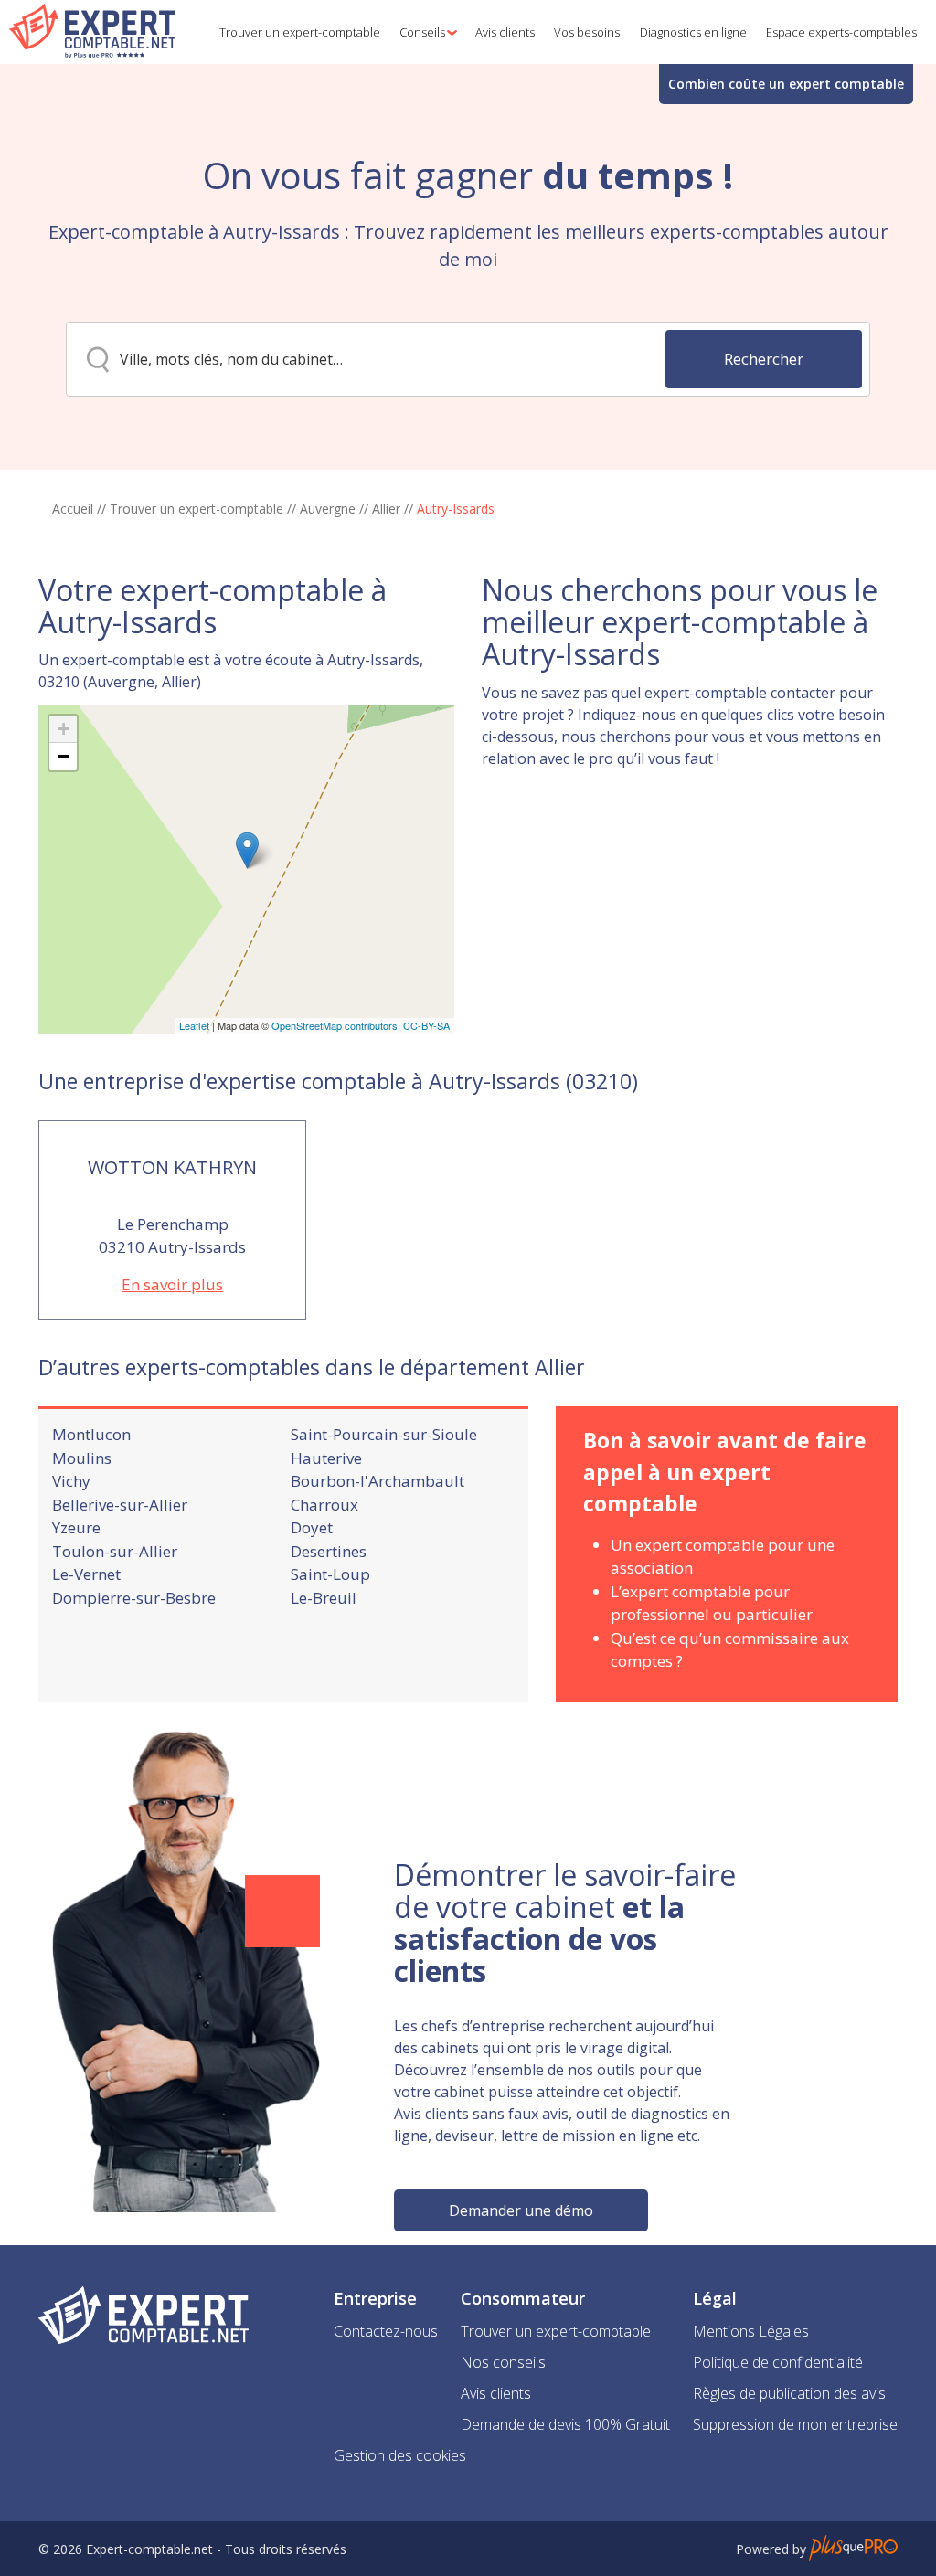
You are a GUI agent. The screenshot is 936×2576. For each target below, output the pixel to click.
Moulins (82, 1458)
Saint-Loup (330, 1574)
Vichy (71, 1481)
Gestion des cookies (400, 2455)
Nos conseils (503, 2362)
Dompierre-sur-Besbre (134, 1598)
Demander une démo (521, 2210)
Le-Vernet (86, 1574)
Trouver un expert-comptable (197, 509)
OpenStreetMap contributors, (337, 1025)
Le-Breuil (324, 1598)
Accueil (73, 509)
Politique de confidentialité (778, 2362)
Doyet (312, 1527)
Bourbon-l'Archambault (378, 1481)
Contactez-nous (386, 2331)
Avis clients (496, 2393)
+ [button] (64, 729)
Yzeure (76, 1527)
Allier (386, 509)
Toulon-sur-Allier (115, 1551)
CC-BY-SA (426, 1025)
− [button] (64, 756)
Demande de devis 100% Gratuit (565, 2424)
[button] (425, 32)
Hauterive (326, 1458)
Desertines (329, 1551)
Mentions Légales (751, 2331)
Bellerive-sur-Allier (120, 1505)
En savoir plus (172, 1284)
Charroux (324, 1505)
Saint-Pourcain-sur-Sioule (384, 1434)
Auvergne (328, 509)
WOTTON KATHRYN (172, 1167)
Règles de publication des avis (789, 2393)
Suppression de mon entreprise (795, 2424)
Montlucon (91, 1434)
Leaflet (194, 1025)
